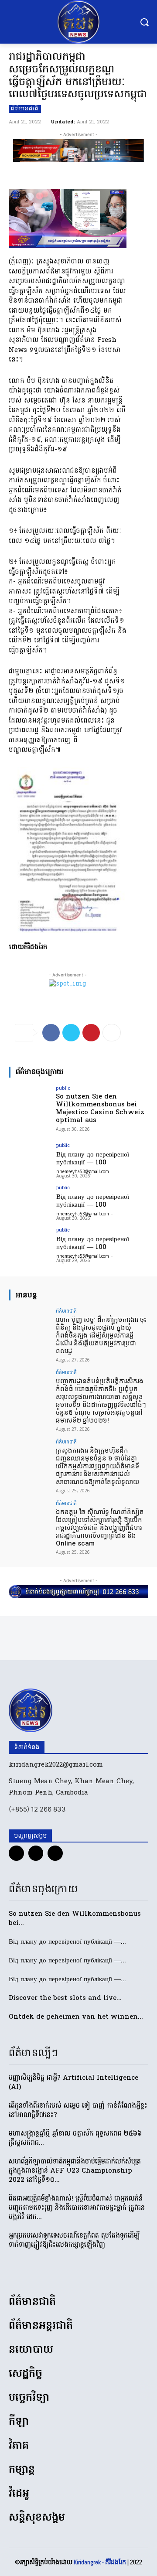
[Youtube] (55, 1853)
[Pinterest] (91, 1033)
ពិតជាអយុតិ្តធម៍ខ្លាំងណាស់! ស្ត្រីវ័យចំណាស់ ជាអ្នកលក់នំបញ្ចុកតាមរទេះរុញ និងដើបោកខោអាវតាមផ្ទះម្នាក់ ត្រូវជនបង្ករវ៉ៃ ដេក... (77, 2208)
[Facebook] (51, 1033)
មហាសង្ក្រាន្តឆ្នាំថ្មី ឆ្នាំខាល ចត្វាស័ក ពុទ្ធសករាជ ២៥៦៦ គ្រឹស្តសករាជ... (75, 2138)
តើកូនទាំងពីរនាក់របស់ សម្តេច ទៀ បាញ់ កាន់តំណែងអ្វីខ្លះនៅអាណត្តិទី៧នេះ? (78, 2110)
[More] (112, 1033)
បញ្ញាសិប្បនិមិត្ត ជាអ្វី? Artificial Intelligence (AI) (73, 2083)
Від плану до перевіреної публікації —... (67, 1942)
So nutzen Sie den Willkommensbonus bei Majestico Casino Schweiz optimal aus (100, 1109)
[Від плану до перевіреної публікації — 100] (30, 1159)
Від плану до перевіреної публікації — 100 (93, 1159)
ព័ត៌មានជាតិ (25, 109)
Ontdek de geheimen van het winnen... (76, 2017)
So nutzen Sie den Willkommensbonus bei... (75, 1919)
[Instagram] (36, 1853)
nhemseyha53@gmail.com (83, 1171)
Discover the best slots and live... (65, 1998)
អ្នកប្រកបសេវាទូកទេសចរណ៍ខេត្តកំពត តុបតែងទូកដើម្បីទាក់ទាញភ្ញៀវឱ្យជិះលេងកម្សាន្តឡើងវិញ (74, 2240)
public (63, 1088)
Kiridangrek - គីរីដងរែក (100, 2562)
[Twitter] (71, 1033)
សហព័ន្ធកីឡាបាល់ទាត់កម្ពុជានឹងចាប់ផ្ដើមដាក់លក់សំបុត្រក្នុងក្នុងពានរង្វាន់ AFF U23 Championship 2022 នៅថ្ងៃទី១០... (75, 2171)
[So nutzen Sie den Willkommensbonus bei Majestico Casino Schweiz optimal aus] (30, 1101)
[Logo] (78, 22)
